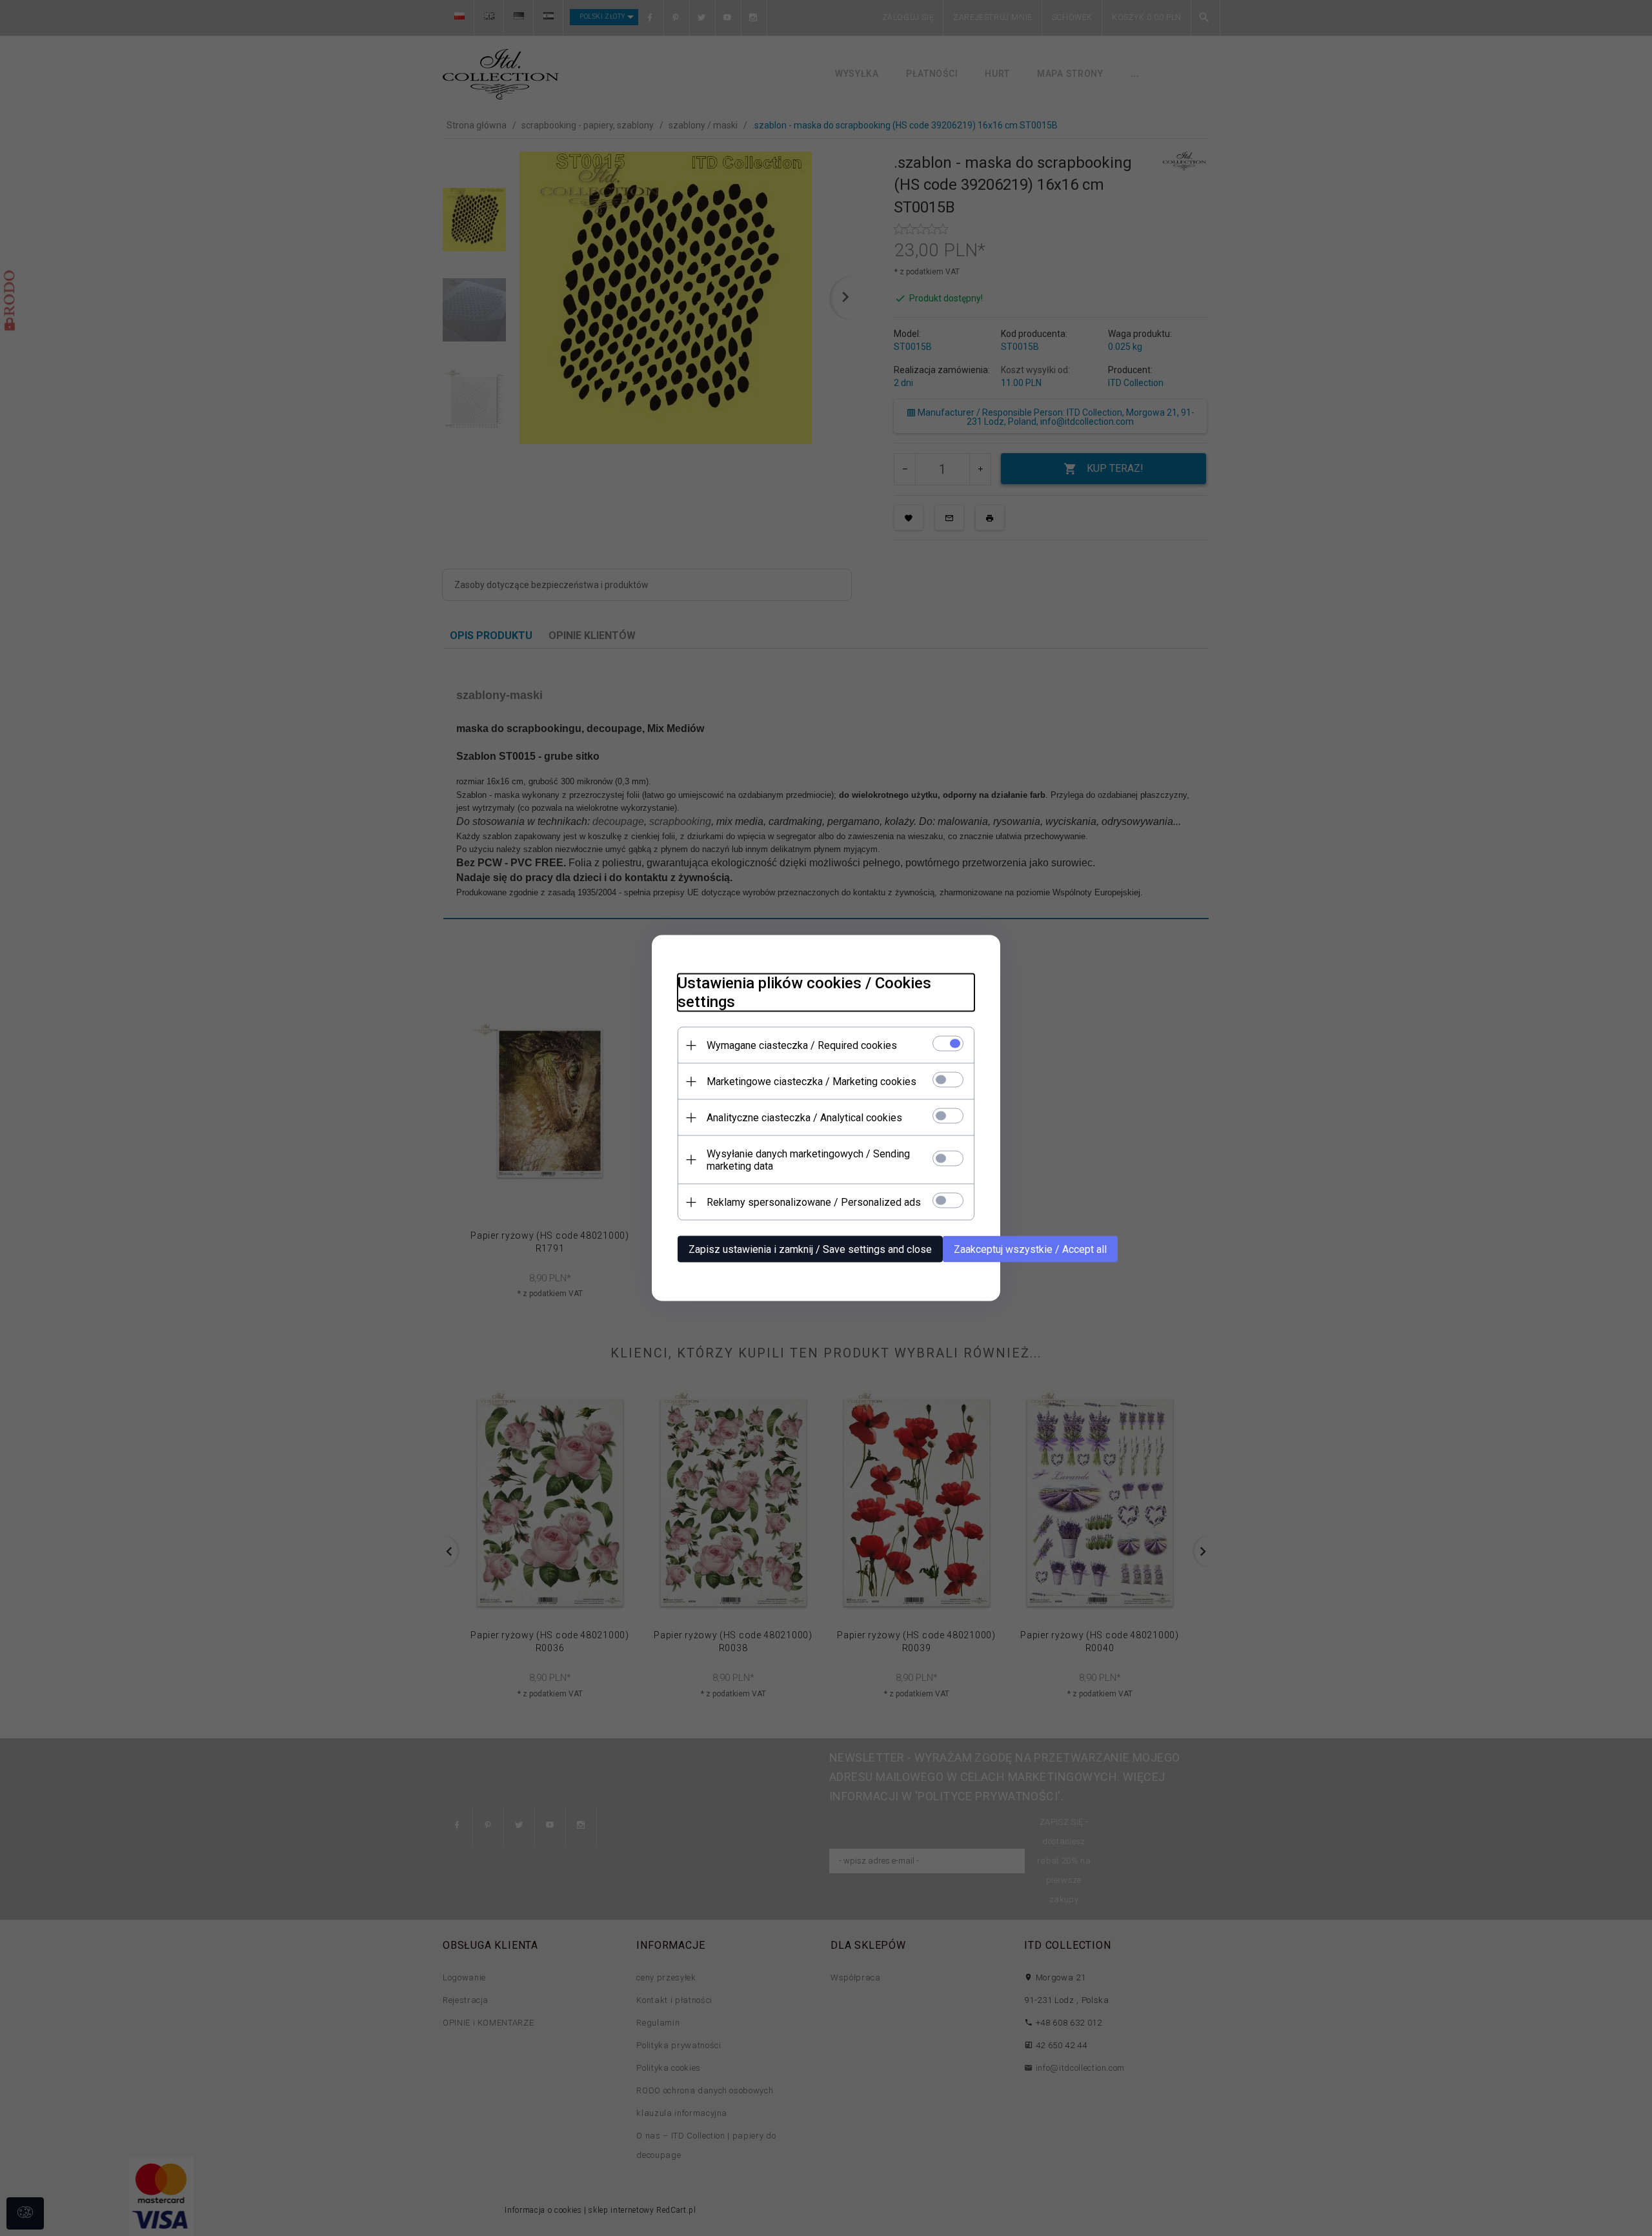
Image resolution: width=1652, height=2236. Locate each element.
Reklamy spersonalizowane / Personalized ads (814, 1202)
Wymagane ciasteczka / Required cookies (802, 1045)
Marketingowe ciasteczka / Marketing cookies (811, 1082)
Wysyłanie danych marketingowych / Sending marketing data (808, 1160)
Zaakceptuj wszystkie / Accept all (1030, 1249)
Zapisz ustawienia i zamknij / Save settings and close (810, 1249)
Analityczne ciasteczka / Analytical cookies (804, 1118)
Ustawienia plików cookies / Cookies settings (804, 992)
